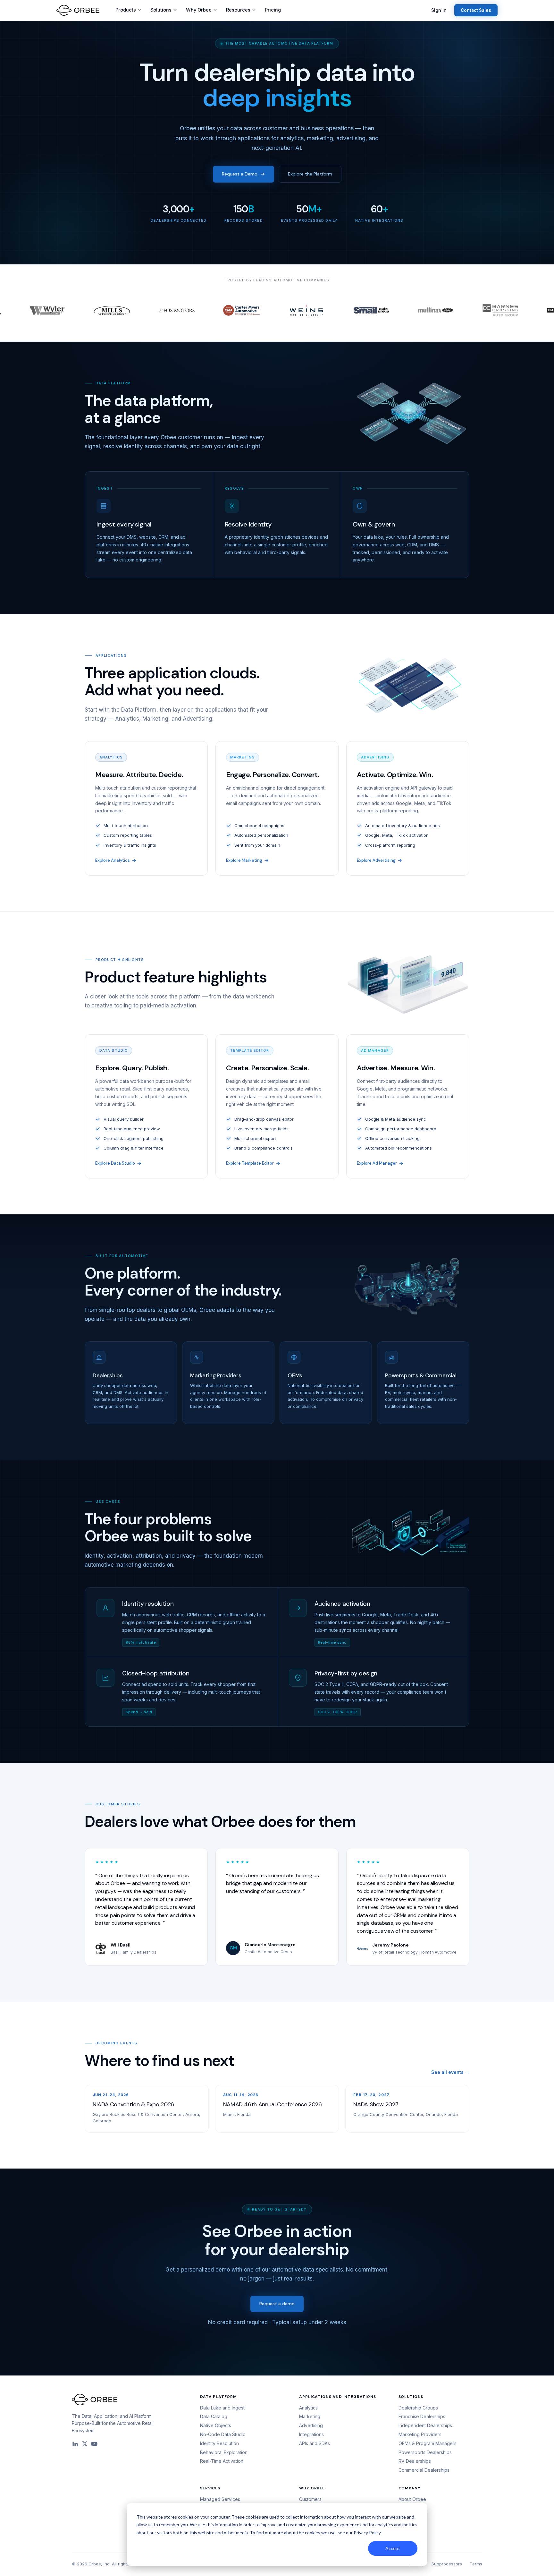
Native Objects (216, 2425)
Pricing (273, 10)
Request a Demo (240, 174)
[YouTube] (94, 2444)
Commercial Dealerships (424, 2470)
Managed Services (220, 2499)
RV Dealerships (415, 2461)
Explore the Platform (310, 174)
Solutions (161, 10)
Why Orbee (199, 10)
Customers (310, 2499)
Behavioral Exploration (224, 2452)
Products (126, 10)
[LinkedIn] (75, 2444)
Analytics (308, 2408)
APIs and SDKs (315, 2443)
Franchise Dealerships (422, 2416)
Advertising (311, 2425)
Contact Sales (476, 10)
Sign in (439, 10)
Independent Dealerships (425, 2425)
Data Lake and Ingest (222, 2408)
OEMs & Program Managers (428, 2443)
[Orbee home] (78, 10)
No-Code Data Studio (223, 2434)
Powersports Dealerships (425, 2452)
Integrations (311, 2434)
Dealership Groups (418, 2408)
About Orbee (412, 2499)
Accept (393, 2548)
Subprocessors (447, 2564)
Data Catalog (214, 2416)
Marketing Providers (420, 2434)
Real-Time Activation (222, 2461)
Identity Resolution (219, 2443)
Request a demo (277, 2304)
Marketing (310, 2416)
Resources (238, 10)
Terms (476, 2564)
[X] (85, 2444)
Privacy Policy (367, 2533)
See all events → (450, 2072)
